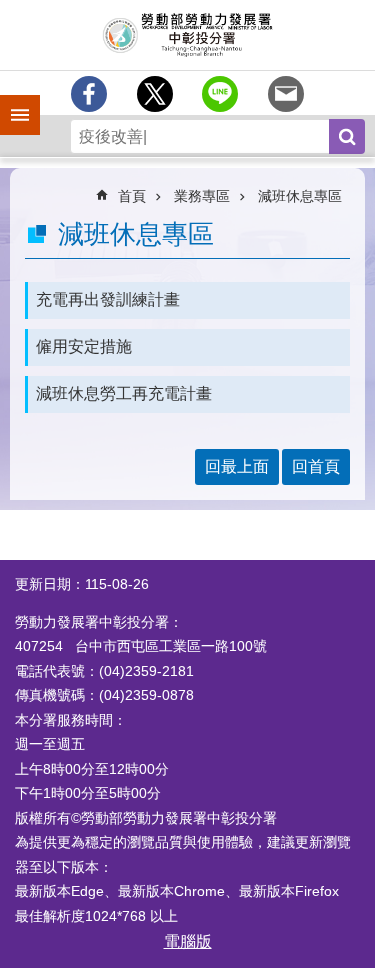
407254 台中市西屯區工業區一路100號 (141, 646)
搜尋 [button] (347, 136)
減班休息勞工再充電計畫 (124, 393)
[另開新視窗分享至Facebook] (89, 94)
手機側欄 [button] (11, 101)
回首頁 (316, 466)
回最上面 (237, 466)
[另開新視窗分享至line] (220, 94)
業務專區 (202, 196)
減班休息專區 (300, 196)
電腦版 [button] (188, 941)
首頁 (132, 196)
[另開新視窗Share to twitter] (155, 94)
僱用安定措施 (84, 346)
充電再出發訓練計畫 (108, 299)
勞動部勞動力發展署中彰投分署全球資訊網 (187, 35)
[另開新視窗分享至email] (286, 94)
